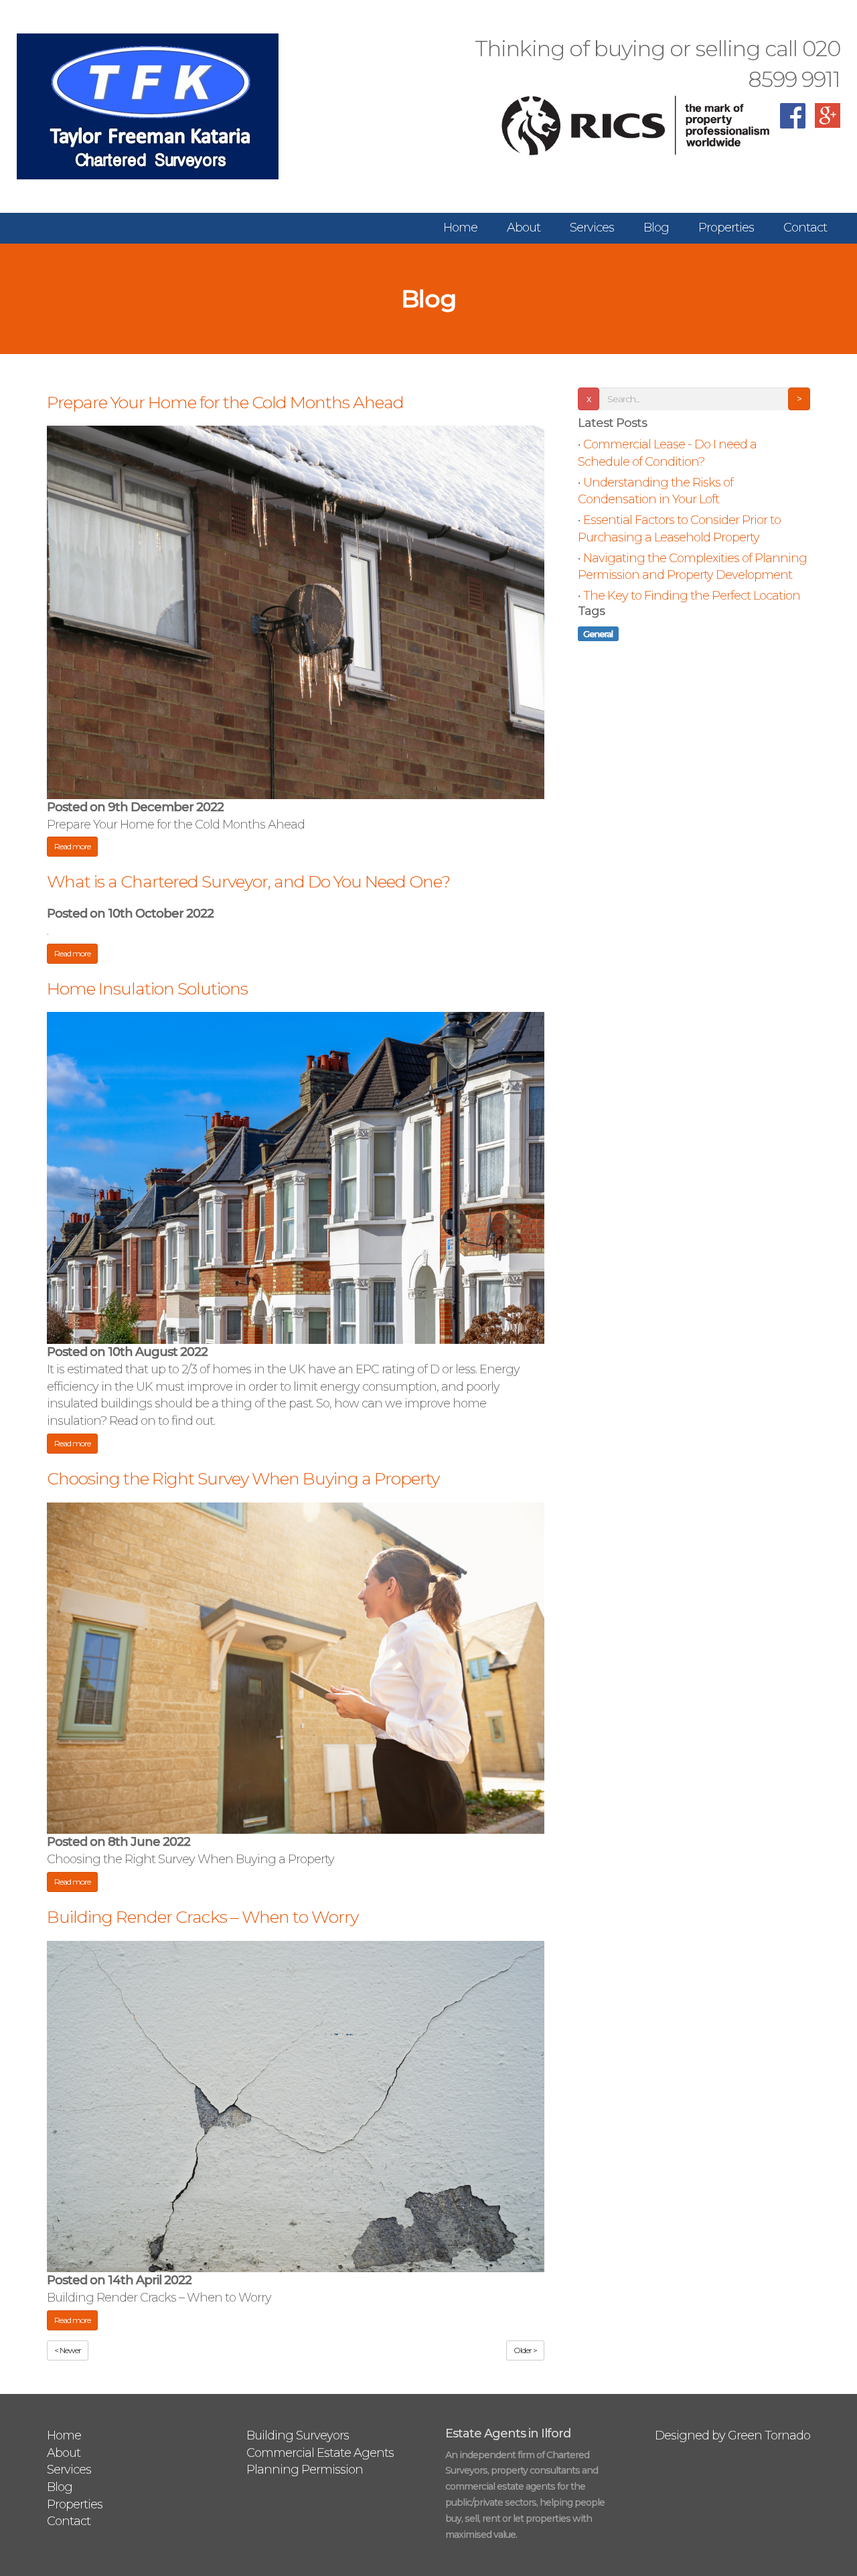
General (598, 633)
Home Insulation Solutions (147, 989)
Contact (805, 228)
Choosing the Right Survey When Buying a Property (243, 1478)
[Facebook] (793, 124)
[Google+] (828, 124)
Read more (72, 846)
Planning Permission (305, 2470)
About (524, 228)
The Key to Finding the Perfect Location (692, 596)
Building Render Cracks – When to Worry (203, 1917)
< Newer (68, 2350)
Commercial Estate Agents (320, 2453)
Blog (656, 228)
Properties (726, 228)
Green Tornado (769, 2435)
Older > (525, 2350)
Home (460, 228)
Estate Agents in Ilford (508, 2433)
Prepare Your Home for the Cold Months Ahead (225, 402)
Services (592, 228)
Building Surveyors (298, 2435)
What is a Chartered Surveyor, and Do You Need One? (248, 881)
